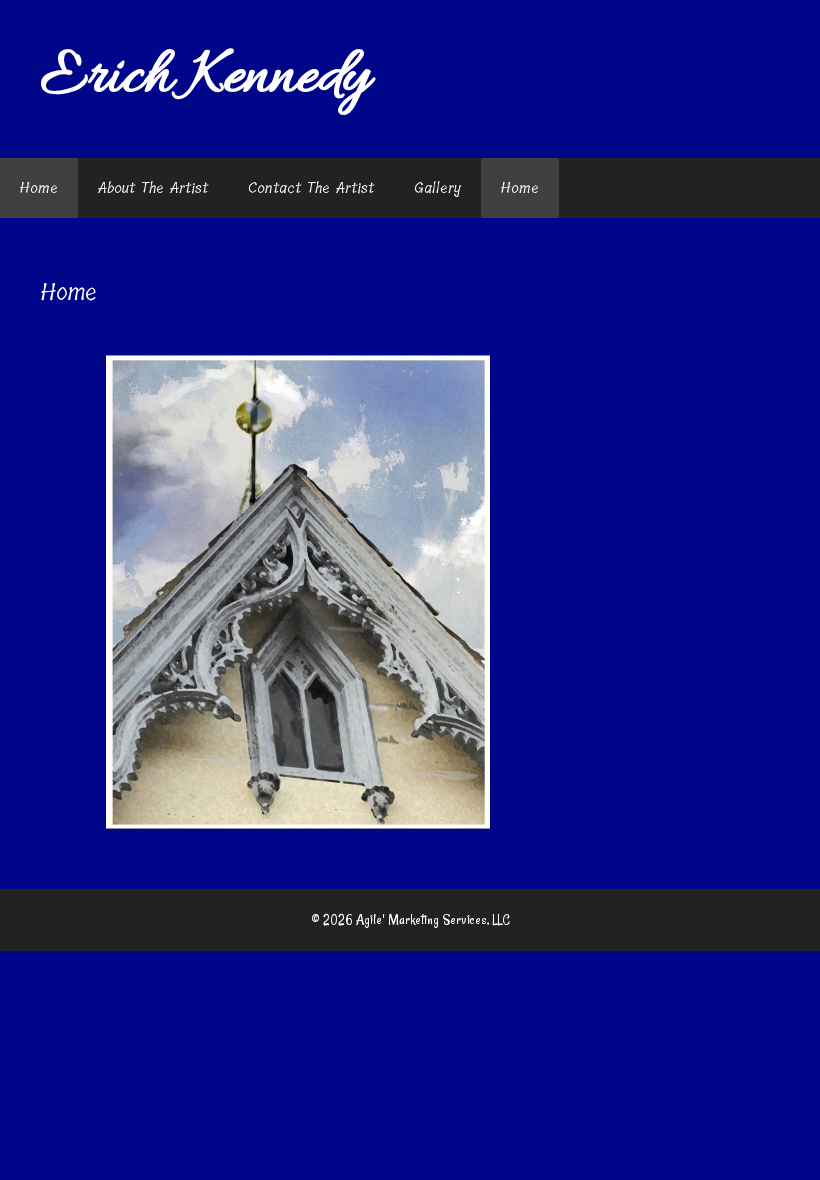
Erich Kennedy (205, 78)
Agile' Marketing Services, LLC (433, 920)
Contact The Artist (311, 188)
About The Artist (153, 188)
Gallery (437, 188)
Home (39, 188)
